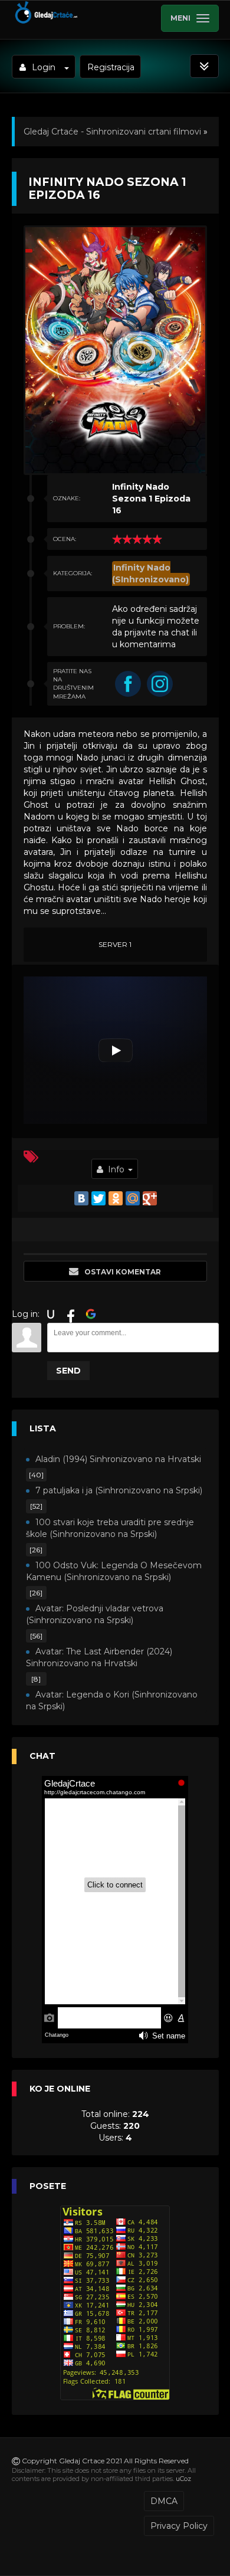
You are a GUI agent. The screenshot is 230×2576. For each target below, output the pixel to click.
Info (116, 1169)
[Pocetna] (46, 21)
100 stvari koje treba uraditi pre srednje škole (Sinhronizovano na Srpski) (110, 1528)
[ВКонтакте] (81, 1198)
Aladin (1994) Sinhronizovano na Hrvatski (118, 1459)
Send (68, 1371)
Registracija (111, 67)
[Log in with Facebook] (71, 1314)
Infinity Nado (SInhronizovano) (150, 573)
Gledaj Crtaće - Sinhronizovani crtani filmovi (112, 132)
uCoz (183, 2479)
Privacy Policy (179, 2526)
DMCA (164, 2501)
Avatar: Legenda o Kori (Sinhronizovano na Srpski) (112, 1700)
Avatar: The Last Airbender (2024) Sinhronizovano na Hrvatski (99, 1657)
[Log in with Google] (91, 1314)
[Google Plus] (150, 1198)
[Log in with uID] (51, 1314)
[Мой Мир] (133, 1198)
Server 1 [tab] (115, 944)
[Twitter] (98, 1198)
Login (44, 67)
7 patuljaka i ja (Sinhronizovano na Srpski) (119, 1490)
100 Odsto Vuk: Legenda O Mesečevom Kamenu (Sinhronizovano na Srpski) (114, 1571)
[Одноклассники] (116, 1198)
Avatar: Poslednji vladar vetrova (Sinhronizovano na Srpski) (95, 1614)
